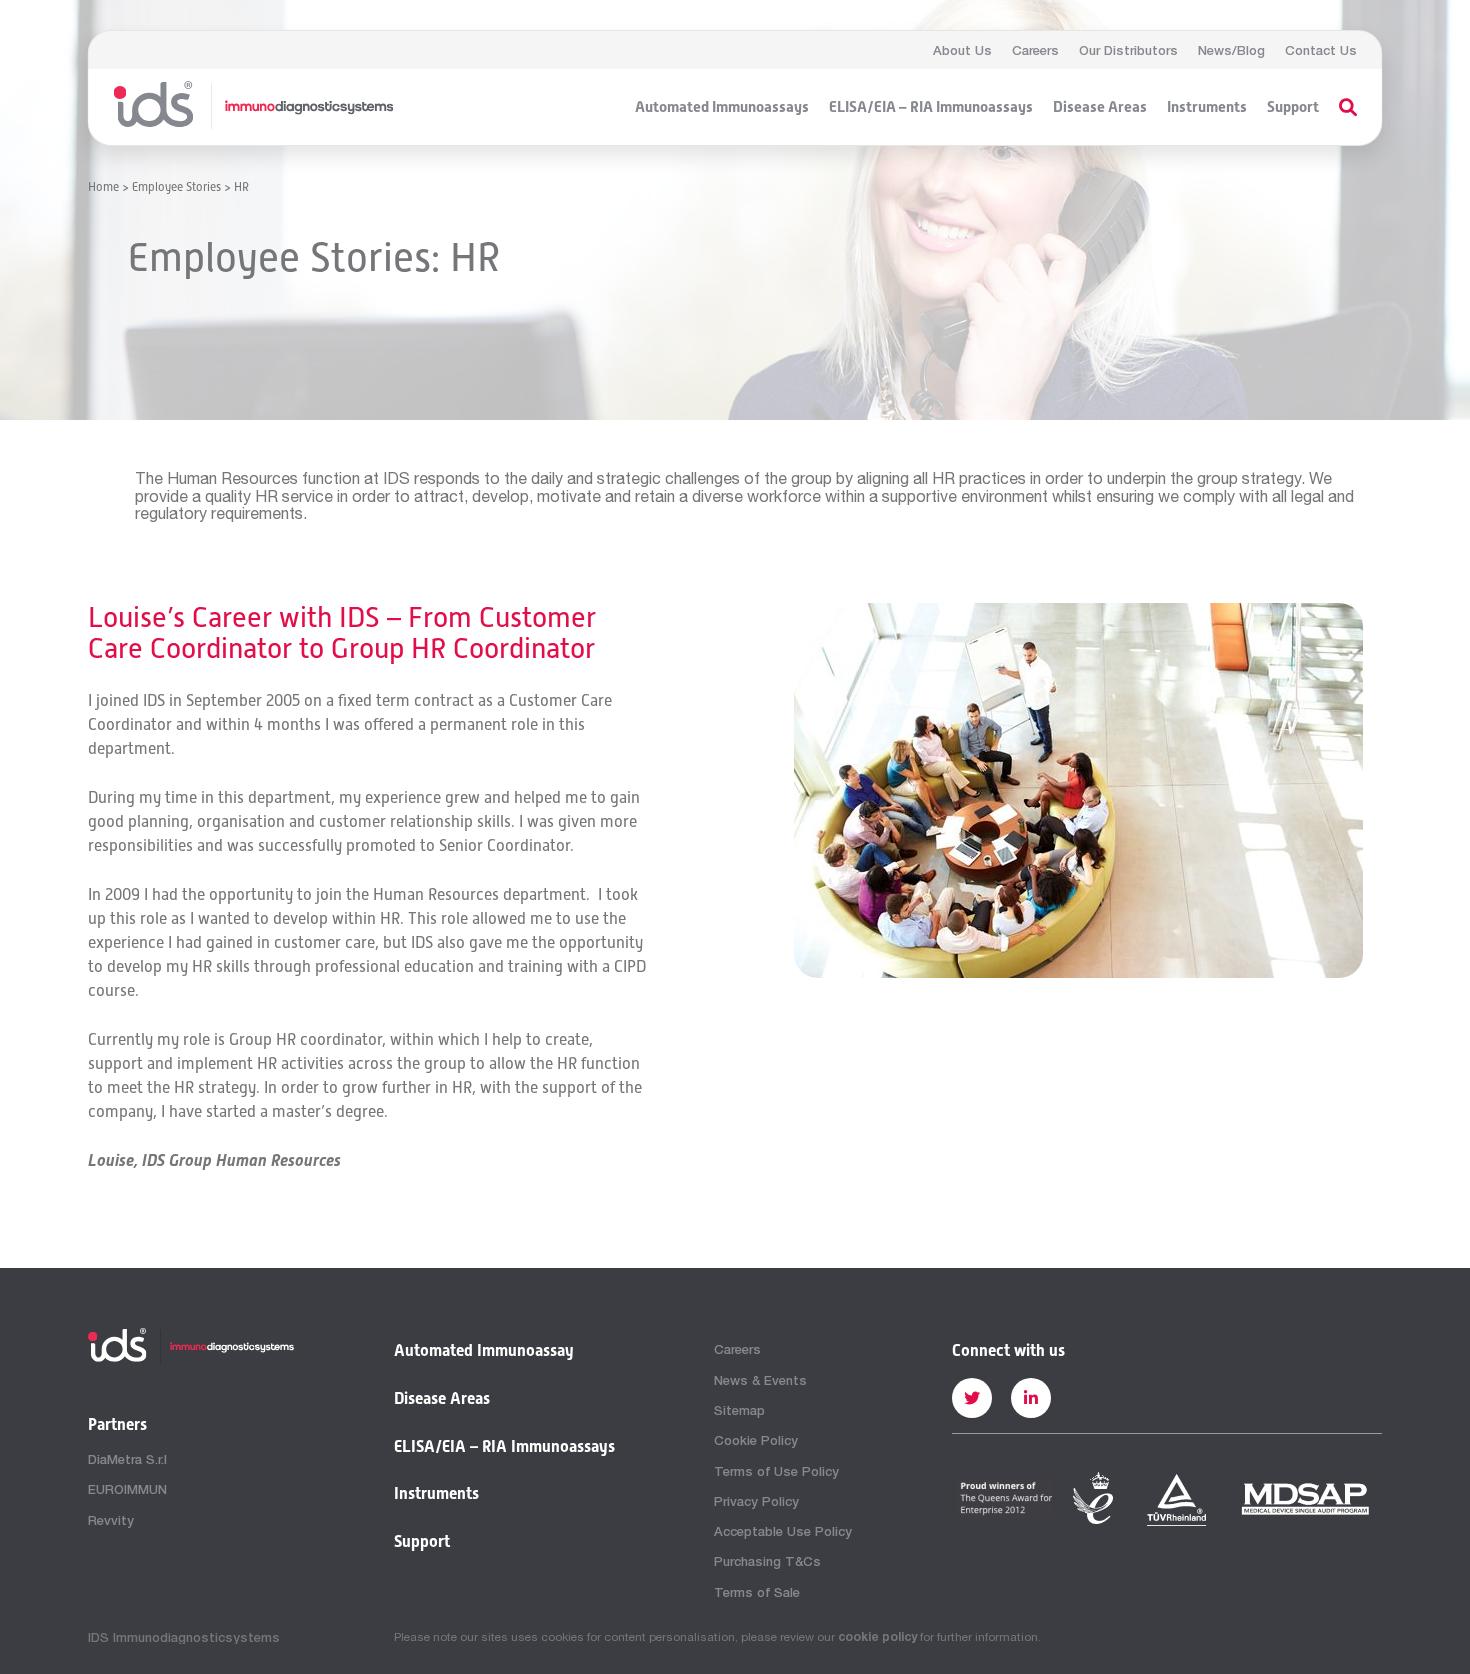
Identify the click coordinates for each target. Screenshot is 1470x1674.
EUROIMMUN (127, 1489)
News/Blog (1231, 50)
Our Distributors (1128, 50)
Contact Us (1321, 50)
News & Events (760, 1380)
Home (103, 187)
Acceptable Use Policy (783, 1531)
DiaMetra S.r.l (127, 1459)
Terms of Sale (757, 1592)
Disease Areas (1100, 107)
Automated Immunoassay (484, 1351)
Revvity (111, 1520)
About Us (962, 50)
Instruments (1207, 107)
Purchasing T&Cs (767, 1561)
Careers (1035, 50)
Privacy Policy (756, 1501)
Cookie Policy (756, 1440)
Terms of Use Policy (776, 1471)
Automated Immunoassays (722, 107)
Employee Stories (176, 187)
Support (1293, 107)
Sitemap (739, 1410)
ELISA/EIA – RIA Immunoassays (931, 107)
